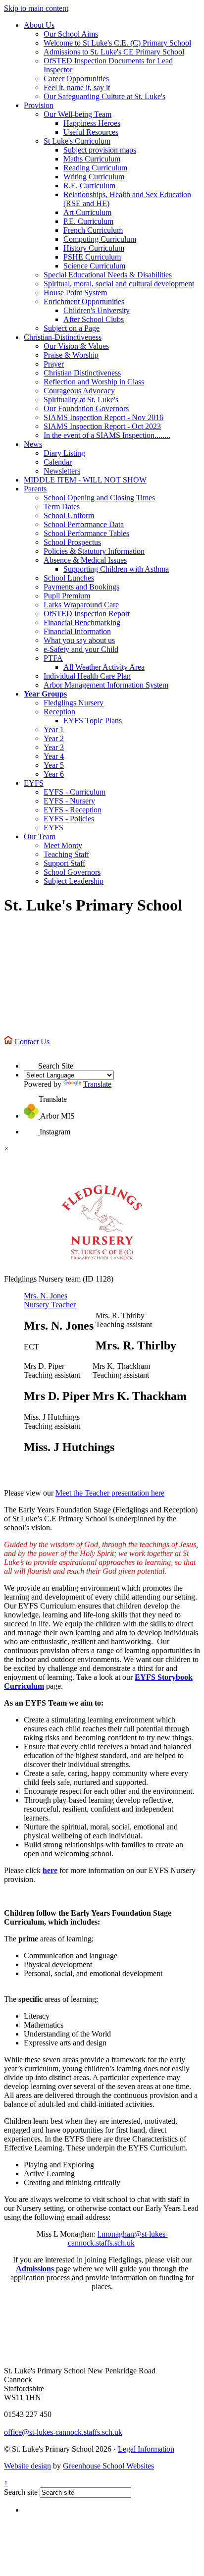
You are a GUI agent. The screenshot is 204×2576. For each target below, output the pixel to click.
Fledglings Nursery (74, 703)
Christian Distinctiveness (82, 373)
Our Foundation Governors (86, 408)
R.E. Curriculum (89, 186)
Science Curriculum (94, 266)
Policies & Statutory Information (94, 551)
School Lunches (69, 578)
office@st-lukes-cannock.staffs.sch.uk (63, 2432)
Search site (21, 2492)
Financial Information (77, 631)
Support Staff (64, 863)
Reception (59, 712)
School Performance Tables (86, 533)
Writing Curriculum (94, 177)
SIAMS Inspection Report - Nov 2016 (103, 417)
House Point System (75, 293)
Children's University (97, 310)
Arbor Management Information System (106, 685)
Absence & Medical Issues (85, 560)
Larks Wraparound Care (81, 605)
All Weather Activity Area (104, 667)
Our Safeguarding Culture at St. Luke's (104, 96)
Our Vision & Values (76, 346)
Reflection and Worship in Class (94, 382)
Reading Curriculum (95, 168)
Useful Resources (91, 132)
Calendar (58, 462)
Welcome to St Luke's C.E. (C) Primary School (117, 43)
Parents (35, 489)
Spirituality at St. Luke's (81, 400)
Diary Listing (64, 453)
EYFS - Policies (69, 819)
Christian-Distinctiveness (63, 337)
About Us (39, 25)
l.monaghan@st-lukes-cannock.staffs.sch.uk (118, 2238)
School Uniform (69, 515)
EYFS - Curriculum (75, 792)
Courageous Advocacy (79, 391)
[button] (31, 1061)
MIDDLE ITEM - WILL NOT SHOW (85, 480)
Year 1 (54, 729)
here (50, 1870)
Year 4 (54, 756)
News (33, 444)
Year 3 (54, 747)
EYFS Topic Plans (93, 721)
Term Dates (62, 507)
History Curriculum (94, 248)
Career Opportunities (76, 79)
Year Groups (45, 694)
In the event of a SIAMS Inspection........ (107, 435)
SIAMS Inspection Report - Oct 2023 (102, 426)
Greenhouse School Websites (108, 2466)
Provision (39, 105)
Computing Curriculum (100, 239)
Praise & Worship (71, 355)
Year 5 (54, 765)
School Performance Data (84, 524)
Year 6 (54, 774)
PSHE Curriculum (92, 257)
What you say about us (79, 640)
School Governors (72, 872)
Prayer (54, 364)
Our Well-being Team (77, 114)
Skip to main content (36, 8)
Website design (27, 2466)
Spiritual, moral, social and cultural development (119, 284)
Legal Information (146, 2449)
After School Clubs (94, 319)
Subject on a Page (72, 328)
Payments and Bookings (81, 587)
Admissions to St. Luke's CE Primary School (114, 52)
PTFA (53, 658)
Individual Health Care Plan (87, 676)
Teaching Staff (66, 854)
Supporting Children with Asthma (116, 569)
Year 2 (54, 738)
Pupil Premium (67, 596)
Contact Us (32, 1042)
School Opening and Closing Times (99, 498)
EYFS (34, 783)
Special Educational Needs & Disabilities (108, 275)
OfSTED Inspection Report (87, 614)
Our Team (40, 836)
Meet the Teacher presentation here (110, 1493)
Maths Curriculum (92, 159)
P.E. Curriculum (88, 221)
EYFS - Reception (73, 810)
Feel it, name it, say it (77, 87)
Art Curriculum (87, 212)
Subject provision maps (100, 150)
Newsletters (62, 471)
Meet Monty (63, 845)
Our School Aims (71, 34)
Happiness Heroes (92, 123)
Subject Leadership (74, 881)
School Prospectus (72, 542)
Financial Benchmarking (82, 622)
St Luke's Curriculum (77, 141)
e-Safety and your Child (81, 649)
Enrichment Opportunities (84, 301)
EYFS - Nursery (69, 801)
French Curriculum (93, 230)
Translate (97, 1084)
